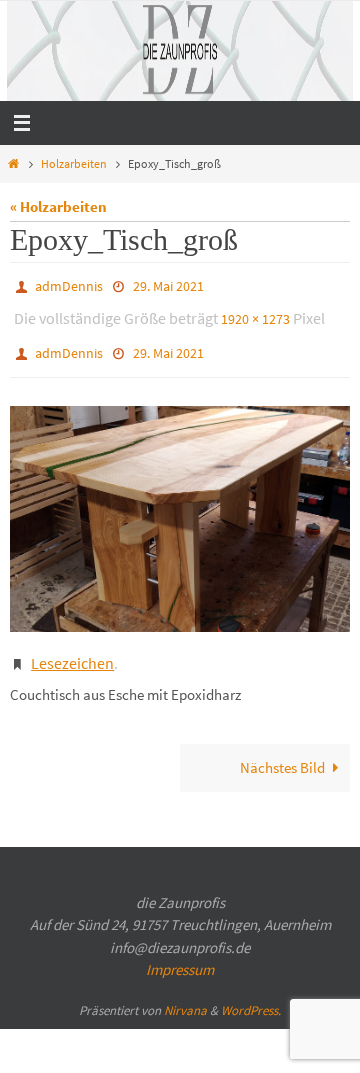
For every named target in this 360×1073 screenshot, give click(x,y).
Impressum (180, 951)
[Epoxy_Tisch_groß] (180, 505)
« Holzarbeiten (58, 206)
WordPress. (251, 991)
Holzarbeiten (74, 163)
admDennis (69, 285)
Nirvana (185, 991)
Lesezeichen (72, 647)
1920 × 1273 (255, 314)
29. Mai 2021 (168, 285)
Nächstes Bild (282, 749)
